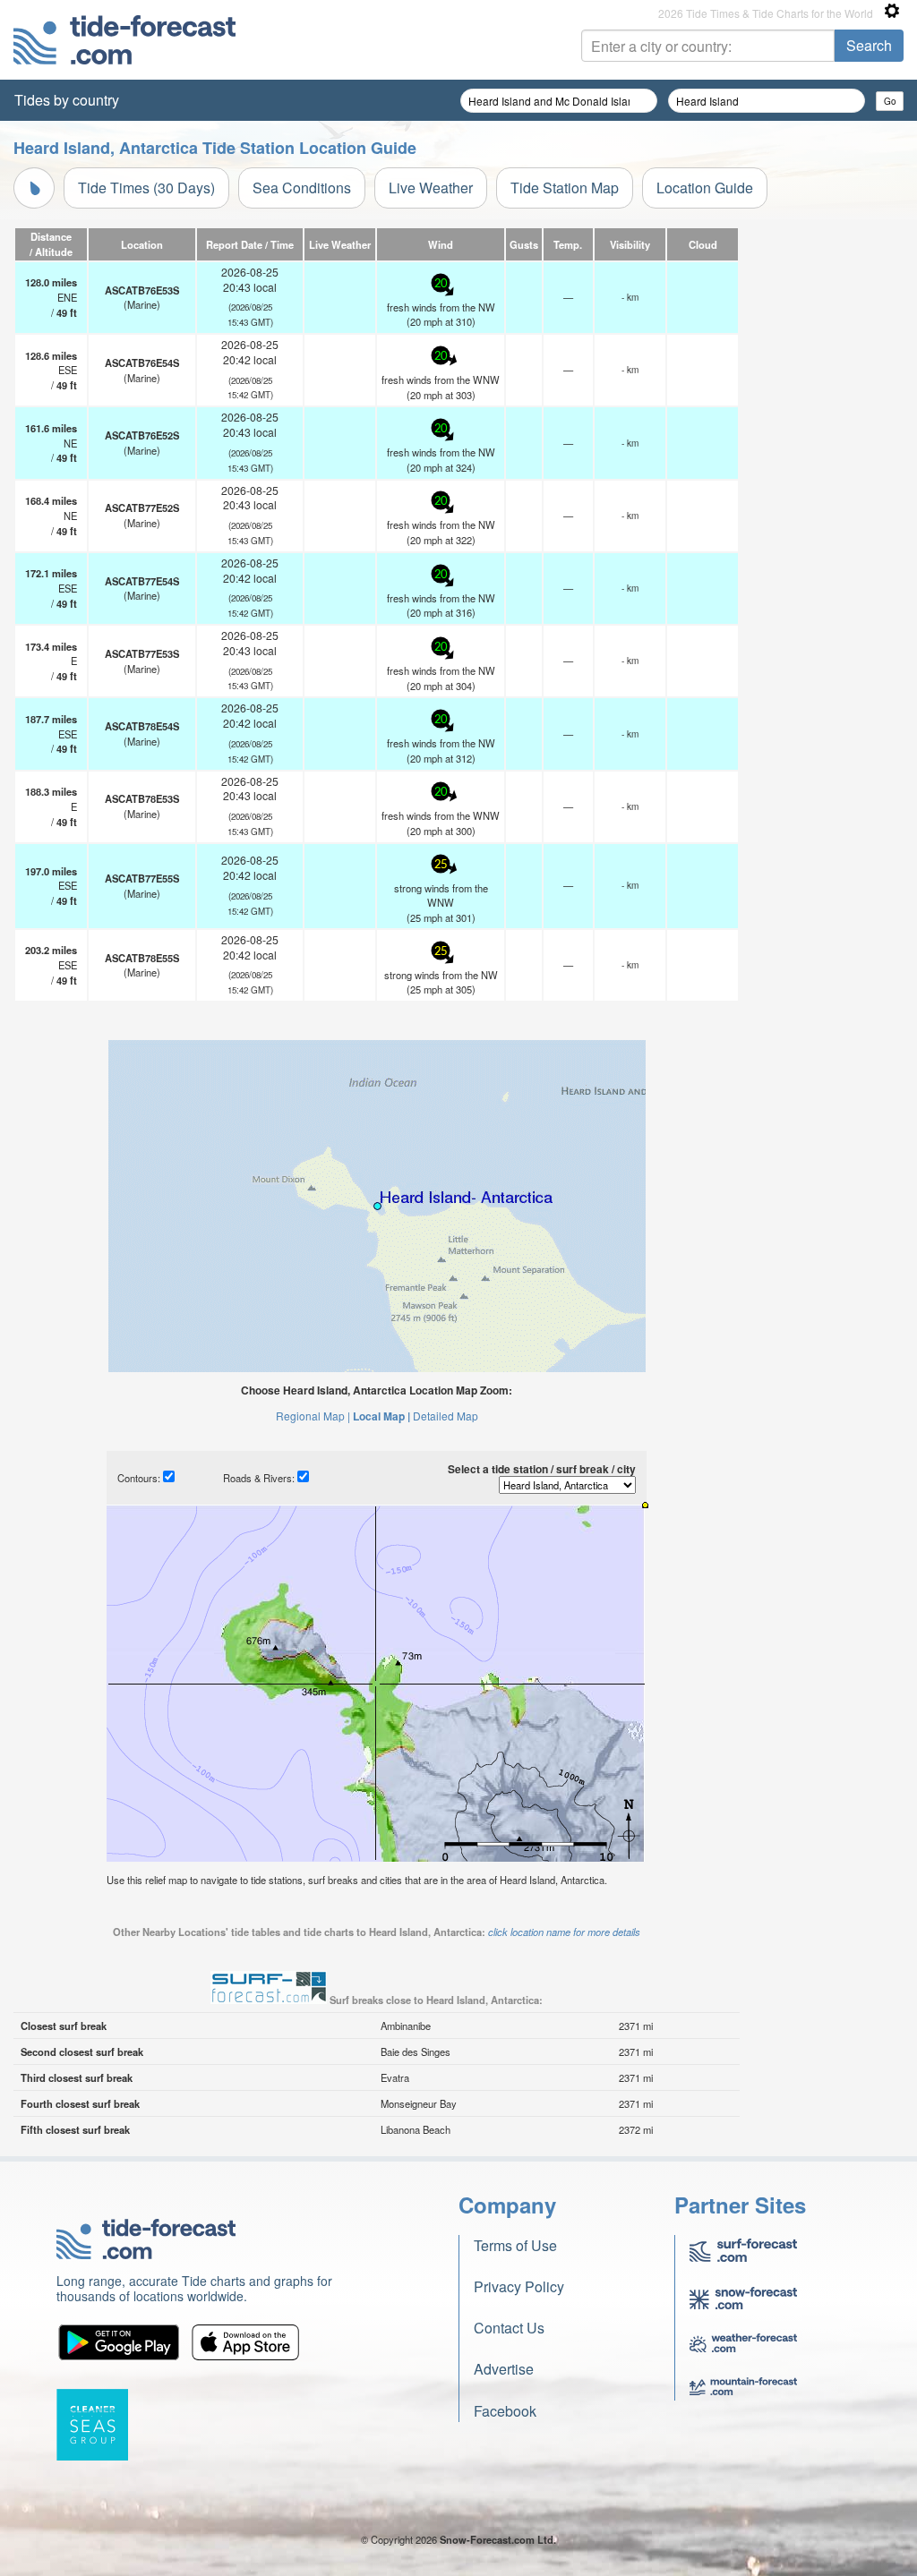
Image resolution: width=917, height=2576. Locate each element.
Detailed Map (446, 1416)
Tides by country (67, 100)
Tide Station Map (565, 188)
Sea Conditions (302, 188)
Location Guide (705, 188)
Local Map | (381, 1416)
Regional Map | (313, 1416)
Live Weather (431, 188)
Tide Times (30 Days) (146, 188)
